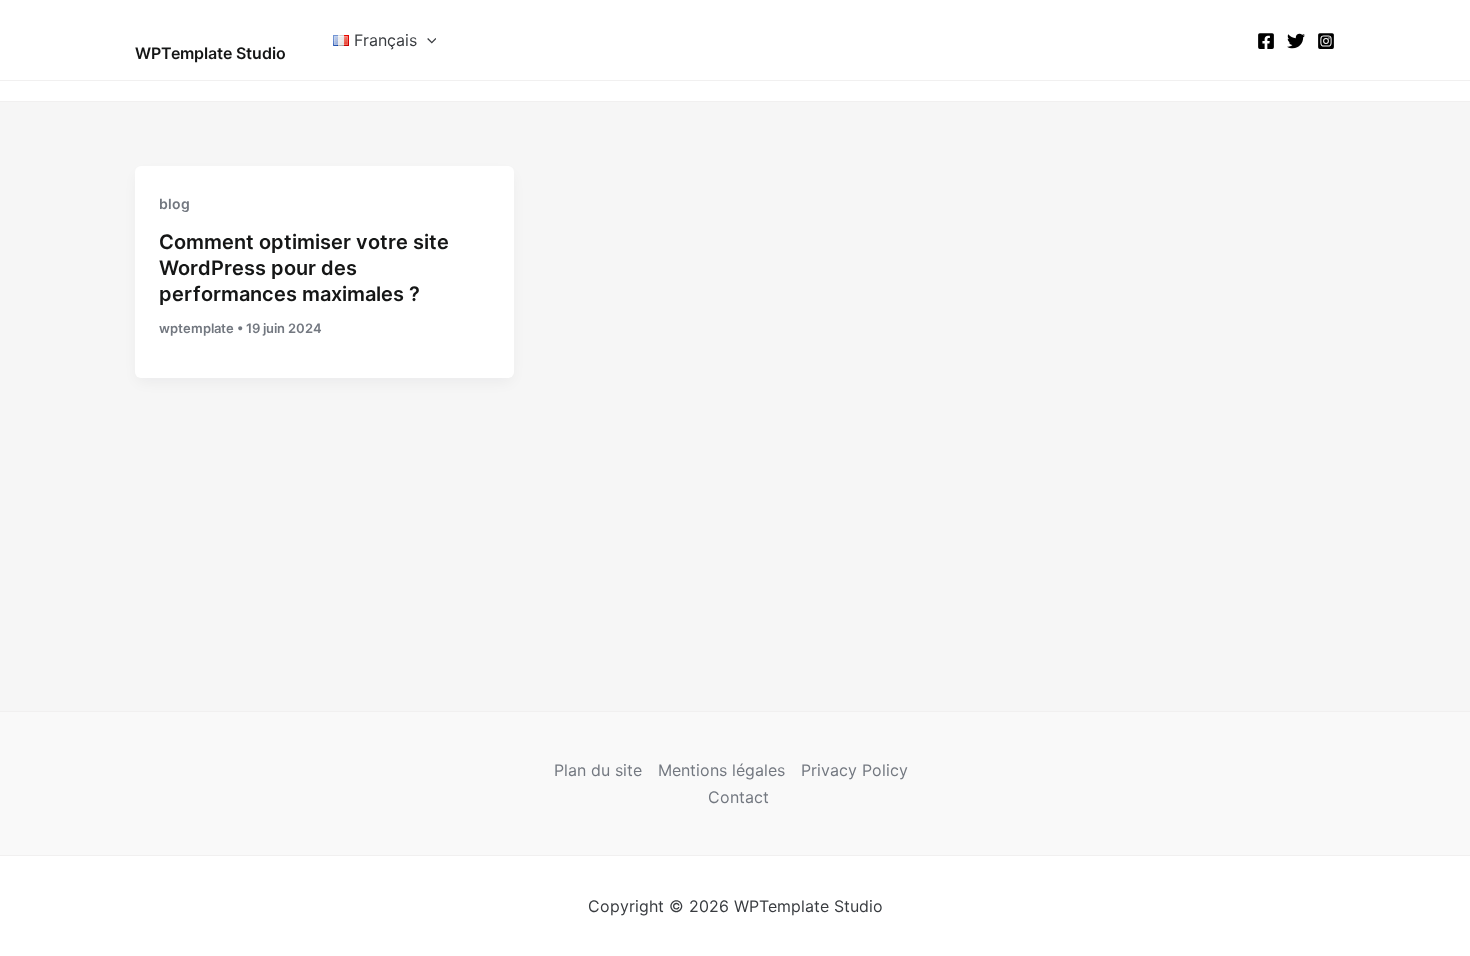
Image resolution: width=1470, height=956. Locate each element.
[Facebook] (1266, 41)
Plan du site (598, 770)
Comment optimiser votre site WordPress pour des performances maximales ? (304, 268)
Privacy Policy (854, 770)
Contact (738, 797)
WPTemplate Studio (210, 53)
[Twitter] (1296, 41)
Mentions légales (721, 770)
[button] (427, 40)
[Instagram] (1326, 41)
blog (174, 203)
